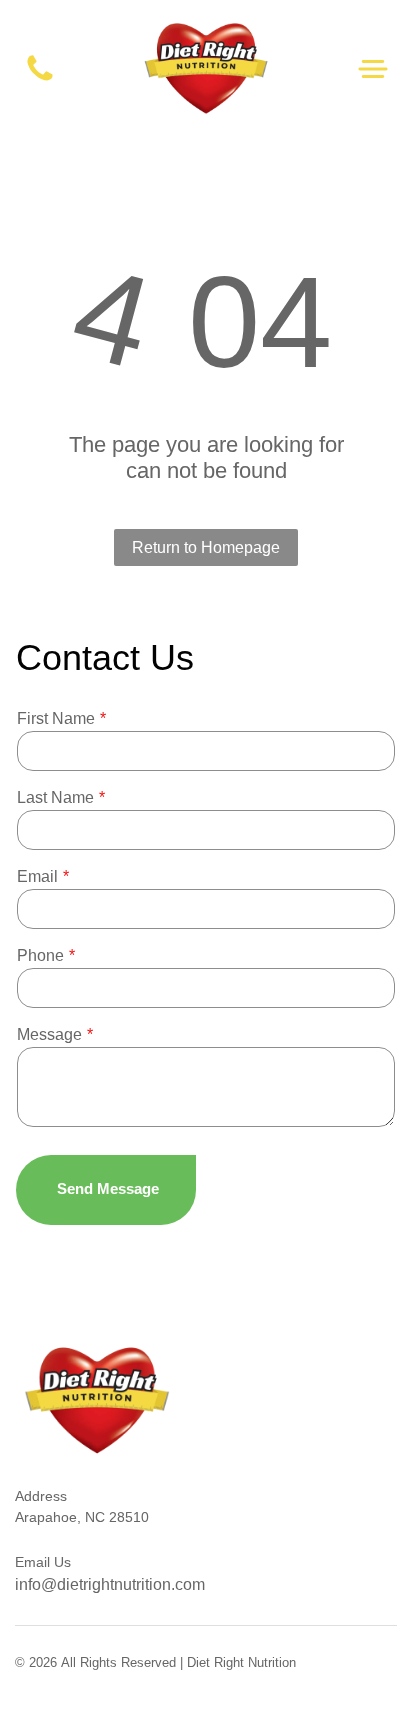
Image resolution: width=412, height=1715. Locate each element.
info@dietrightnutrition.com (110, 1584)
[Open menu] (373, 69)
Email (37, 876)
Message (49, 1034)
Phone (40, 955)
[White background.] (40, 79)
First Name (56, 718)
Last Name (55, 797)
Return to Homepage (206, 547)
